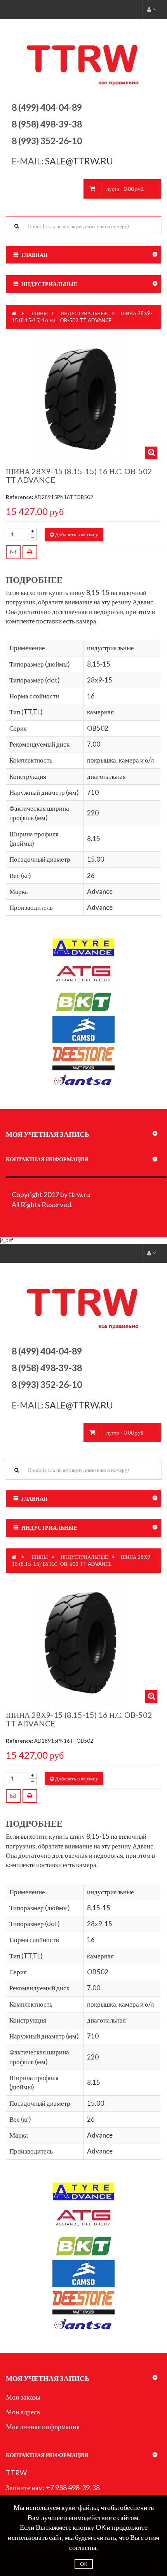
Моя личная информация (43, 2426)
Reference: (19, 497)
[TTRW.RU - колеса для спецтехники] (84, 58)
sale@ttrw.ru (80, 161)
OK (84, 2564)
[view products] (83, 947)
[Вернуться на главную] (14, 313)
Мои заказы (23, 2397)
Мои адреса (23, 2412)
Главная (34, 255)
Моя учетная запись (48, 1134)
